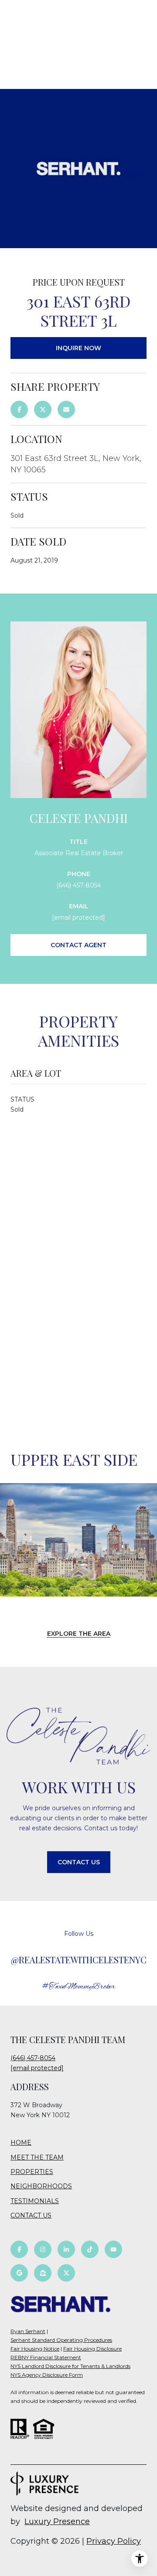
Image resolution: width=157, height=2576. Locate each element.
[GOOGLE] (19, 2273)
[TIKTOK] (90, 2249)
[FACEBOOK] (19, 2249)
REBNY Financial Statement (46, 2357)
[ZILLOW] (43, 2273)
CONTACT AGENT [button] (78, 945)
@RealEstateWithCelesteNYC (79, 1960)
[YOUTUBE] (113, 2249)
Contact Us (31, 2216)
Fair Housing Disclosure (92, 2349)
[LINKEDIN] (66, 2249)
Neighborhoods (41, 2186)
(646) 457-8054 (79, 885)
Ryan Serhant (28, 2331)
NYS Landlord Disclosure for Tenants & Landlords (70, 2366)
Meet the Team (37, 2157)
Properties (32, 2172)
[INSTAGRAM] (43, 2249)
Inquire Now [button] (78, 348)
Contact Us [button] (79, 1862)
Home (21, 2143)
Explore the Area (79, 1634)
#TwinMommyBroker (79, 1987)
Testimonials (35, 2201)
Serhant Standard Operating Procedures (61, 2340)
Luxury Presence (57, 2521)
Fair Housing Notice (35, 2349)
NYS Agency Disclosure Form (47, 2375)
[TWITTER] (66, 2273)
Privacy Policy (114, 2541)
